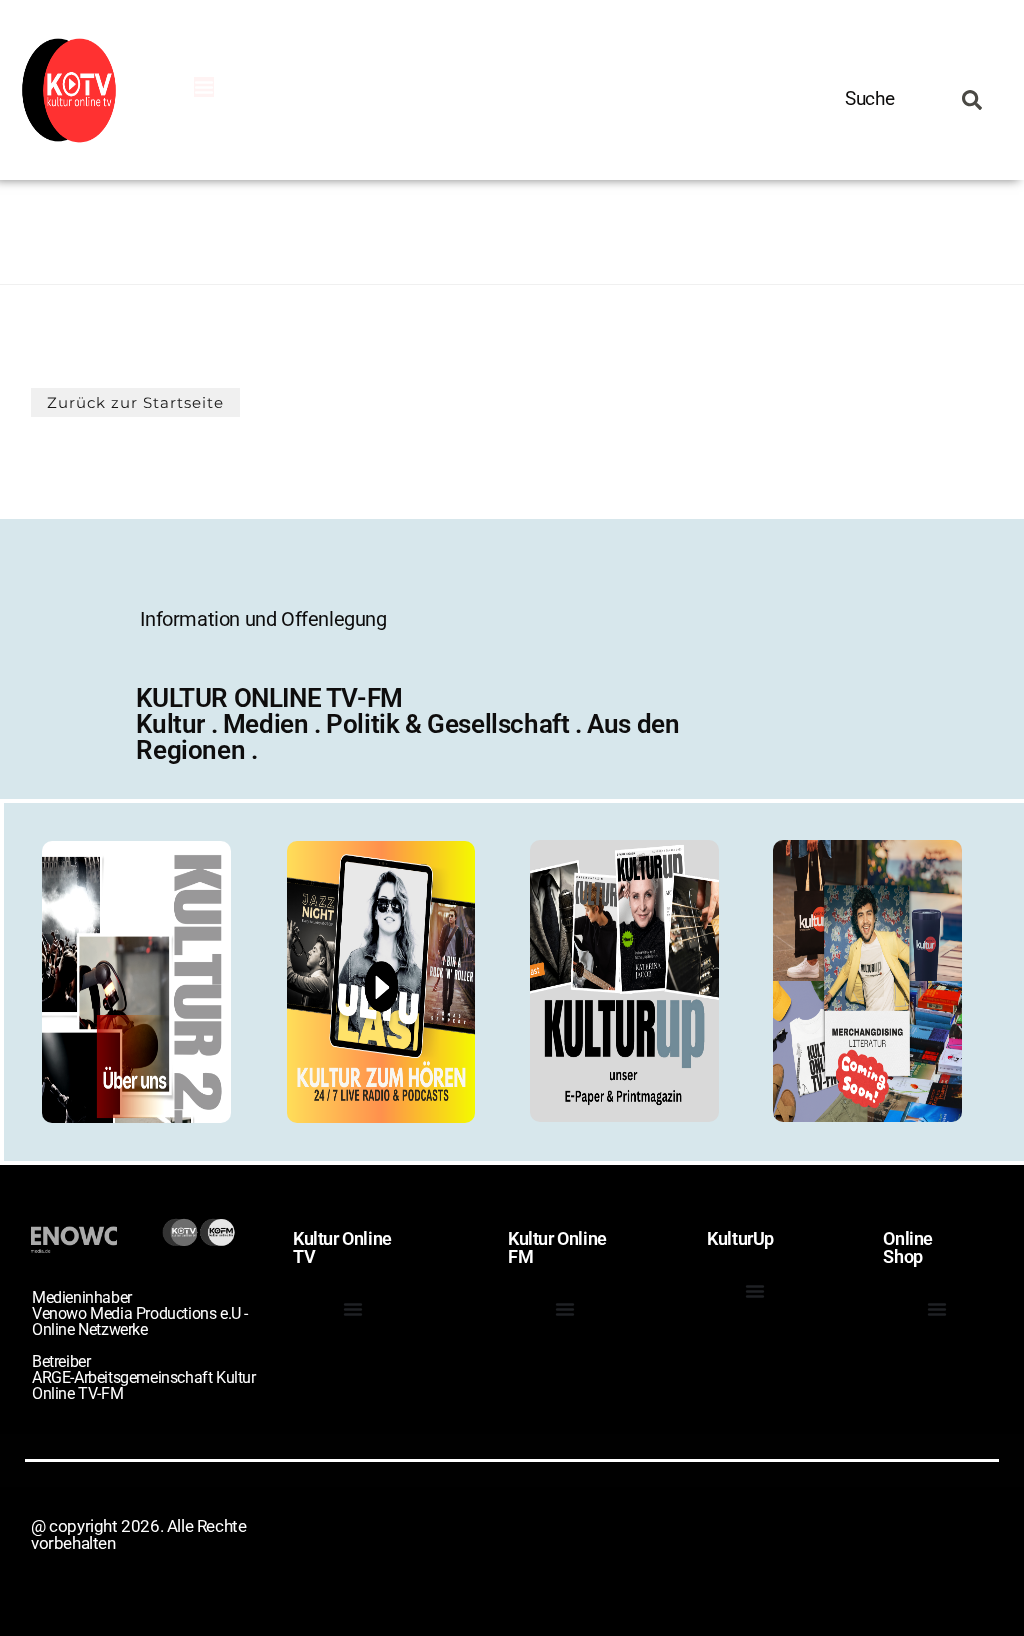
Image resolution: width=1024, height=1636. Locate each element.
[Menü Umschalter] (204, 87)
